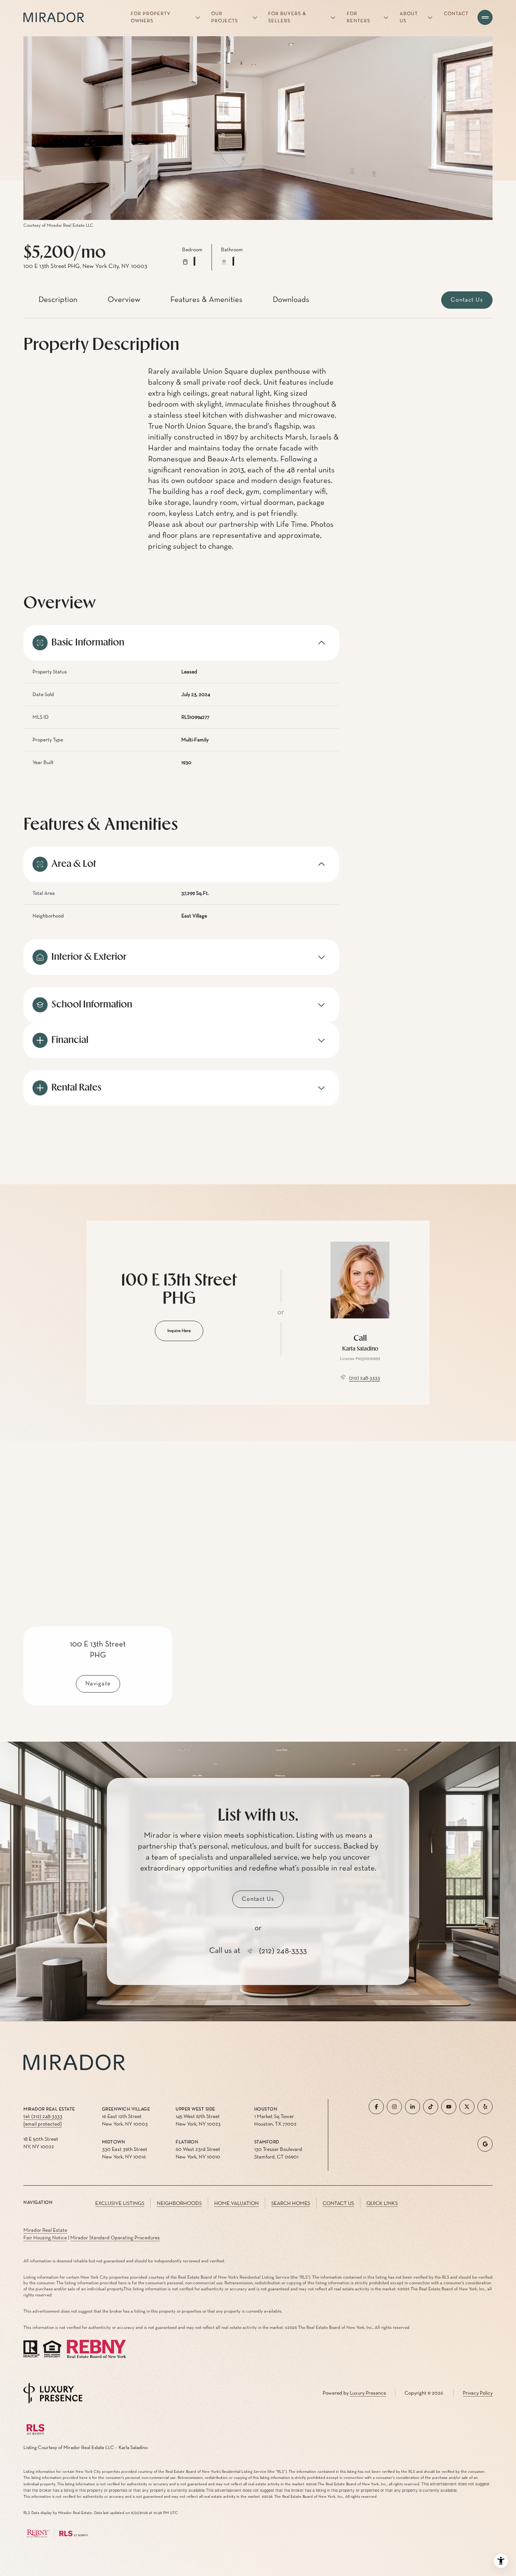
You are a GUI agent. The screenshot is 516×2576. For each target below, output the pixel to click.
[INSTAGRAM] (394, 2107)
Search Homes (291, 2203)
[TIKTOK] (431, 2107)
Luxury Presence (368, 2393)
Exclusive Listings (120, 2203)
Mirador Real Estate (45, 2230)
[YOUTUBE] (449, 2107)
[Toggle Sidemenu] (485, 17)
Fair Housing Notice (45, 2238)
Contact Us (338, 2203)
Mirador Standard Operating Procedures (115, 2238)
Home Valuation (236, 2203)
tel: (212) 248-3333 (43, 2116)
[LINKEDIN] (412, 2107)
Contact (456, 14)
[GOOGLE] (485, 2144)
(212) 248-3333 (365, 1378)
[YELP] (485, 2107)
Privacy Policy (478, 2393)
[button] (467, 300)
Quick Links (382, 2203)
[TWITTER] (467, 2107)
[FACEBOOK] (376, 2107)
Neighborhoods (179, 2203)
